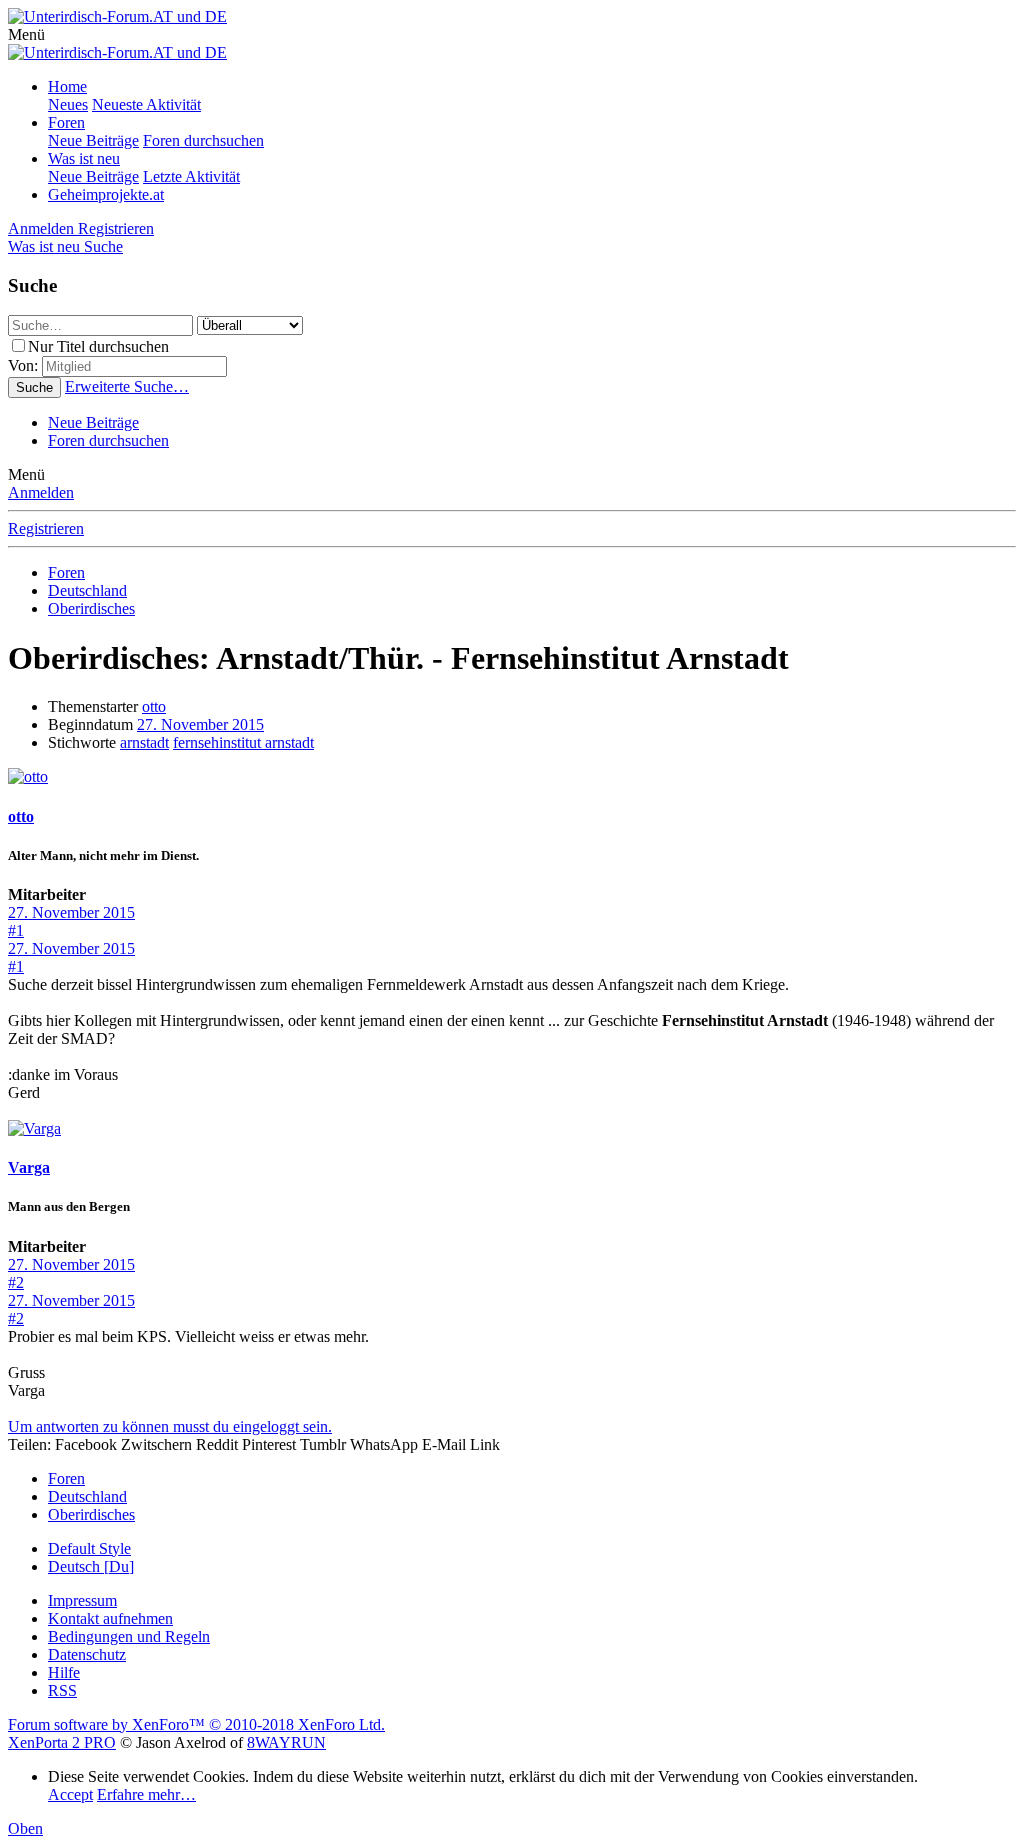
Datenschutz (87, 1654)
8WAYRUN (286, 1742)
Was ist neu (84, 158)
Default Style (89, 1548)
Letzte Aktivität (191, 176)
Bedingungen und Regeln (129, 1636)
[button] (26, 34)
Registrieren (46, 528)
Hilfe (64, 1672)
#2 (16, 1282)
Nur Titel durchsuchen (98, 346)
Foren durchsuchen (203, 140)
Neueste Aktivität (146, 104)
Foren (66, 122)
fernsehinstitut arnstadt (243, 742)
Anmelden (41, 492)
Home (67, 86)
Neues (68, 104)
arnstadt (144, 742)
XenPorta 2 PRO (62, 1742)
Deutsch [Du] (91, 1566)
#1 (16, 930)
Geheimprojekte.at (106, 194)
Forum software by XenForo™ (196, 1724)
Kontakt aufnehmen (110, 1618)
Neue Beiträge (93, 140)
